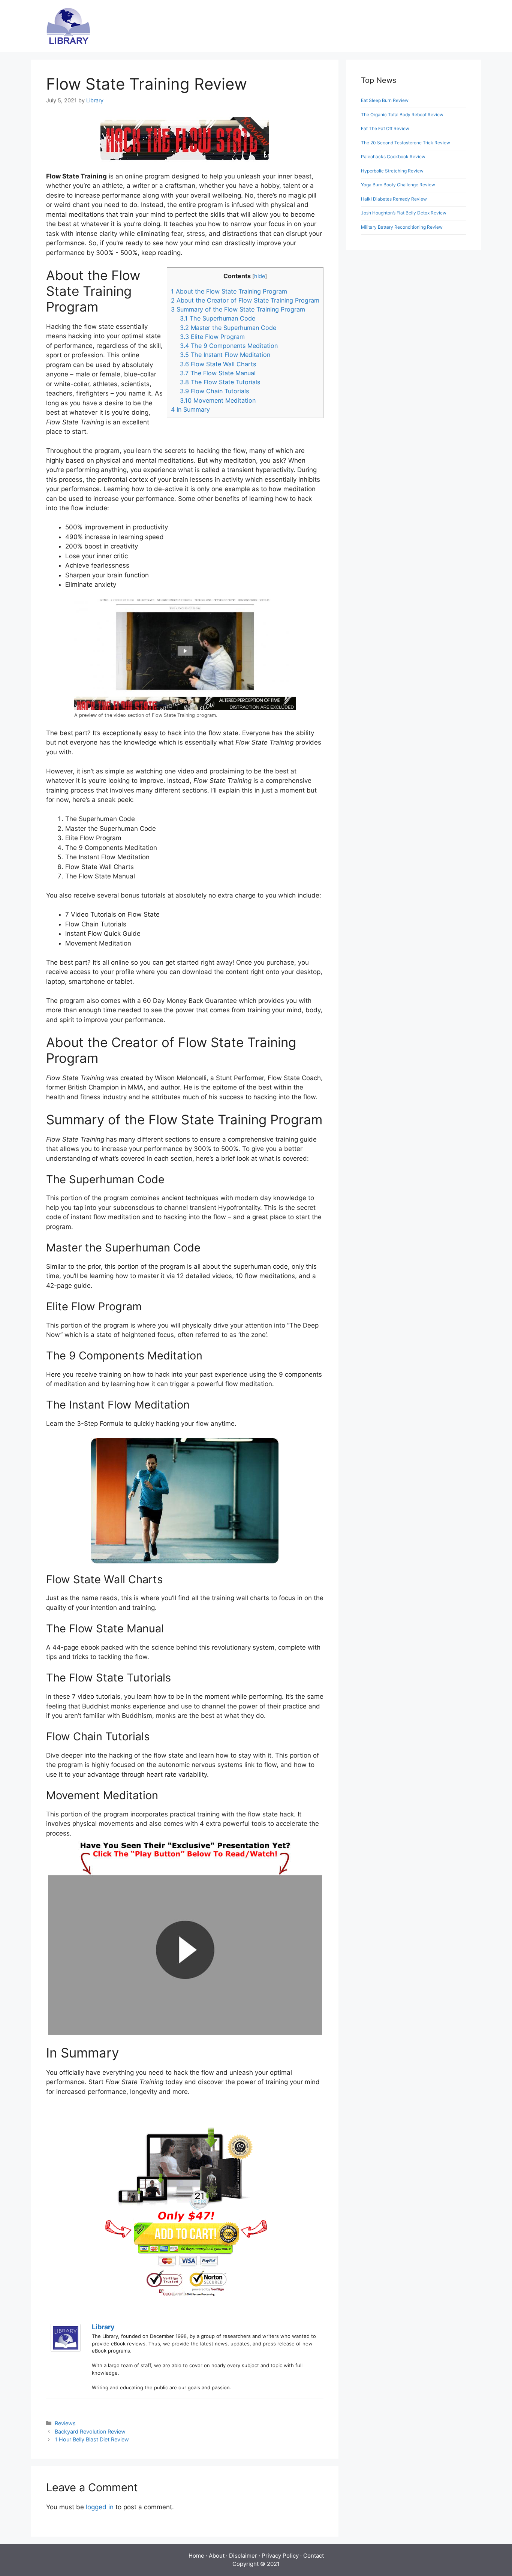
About (217, 2556)
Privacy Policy (280, 2556)
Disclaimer (243, 2556)
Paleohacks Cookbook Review (393, 157)
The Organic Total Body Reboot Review (402, 115)
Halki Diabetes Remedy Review (394, 199)
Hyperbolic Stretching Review (392, 171)
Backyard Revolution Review (90, 2431)
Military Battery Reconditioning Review (402, 227)
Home (196, 2556)
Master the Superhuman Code (228, 328)
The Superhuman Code (218, 318)
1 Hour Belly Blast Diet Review (92, 2439)
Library (103, 2327)
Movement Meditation (218, 400)
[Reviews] (68, 25)
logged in (100, 2507)
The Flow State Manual (218, 373)
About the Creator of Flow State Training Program (245, 300)
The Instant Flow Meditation (225, 355)
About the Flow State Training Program (229, 291)
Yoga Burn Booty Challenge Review (398, 185)
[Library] (66, 2350)
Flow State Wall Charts (218, 364)
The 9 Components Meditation (229, 346)
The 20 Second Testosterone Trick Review (406, 143)
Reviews (65, 2423)
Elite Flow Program (212, 337)
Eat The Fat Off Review (385, 128)
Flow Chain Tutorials (214, 391)
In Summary (190, 409)
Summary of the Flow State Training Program (238, 309)
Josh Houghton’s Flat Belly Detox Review (404, 213)
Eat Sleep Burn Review (385, 100)
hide (260, 276)
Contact (314, 2556)
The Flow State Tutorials (220, 382)
